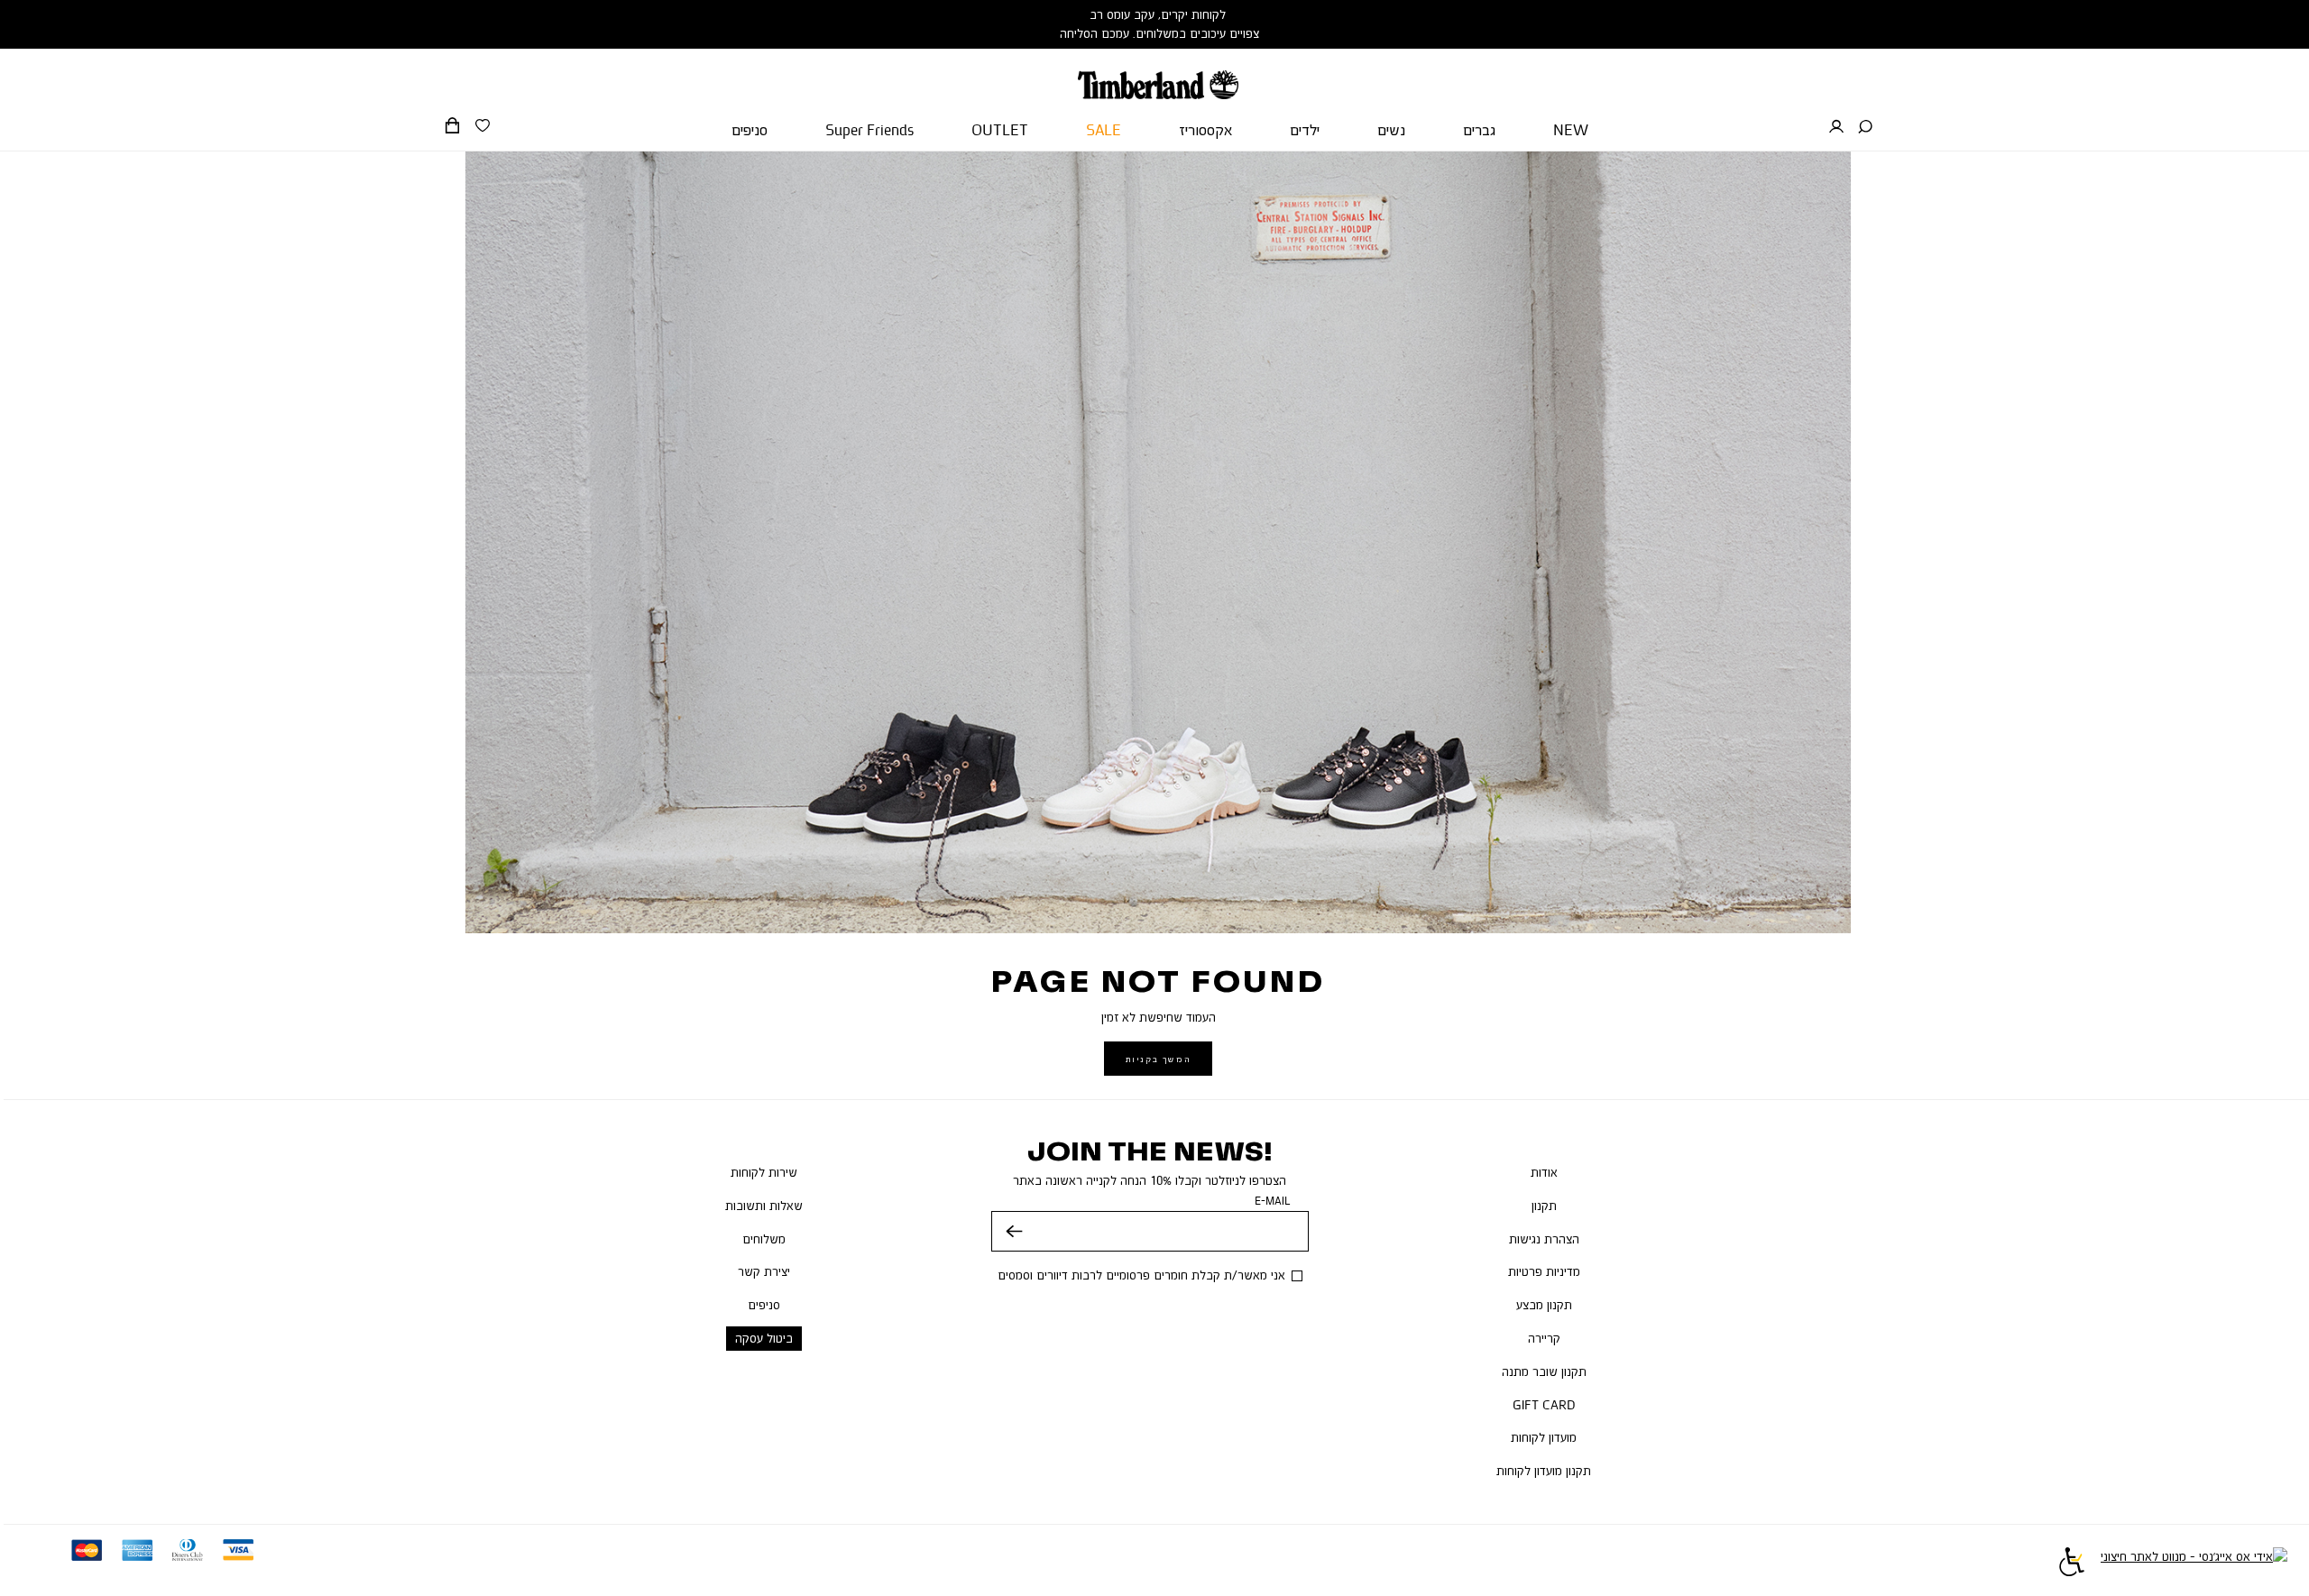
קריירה (1544, 1338)
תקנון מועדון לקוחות (1544, 1471)
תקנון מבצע (1544, 1305)
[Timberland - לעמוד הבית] (1158, 74)
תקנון (1544, 1206)
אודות (1544, 1172)
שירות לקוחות (764, 1172)
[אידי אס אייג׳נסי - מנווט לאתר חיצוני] (2194, 1564)
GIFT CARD (1544, 1405)
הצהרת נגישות (1544, 1239)
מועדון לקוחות (1544, 1437)
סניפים (764, 1305)
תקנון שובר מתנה (1544, 1371)
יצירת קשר (764, 1271)
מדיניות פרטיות (1544, 1271)
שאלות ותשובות (764, 1206)
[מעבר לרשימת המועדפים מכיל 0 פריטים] (483, 126)
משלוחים (764, 1239)
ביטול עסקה (764, 1338)
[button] (1865, 127)
